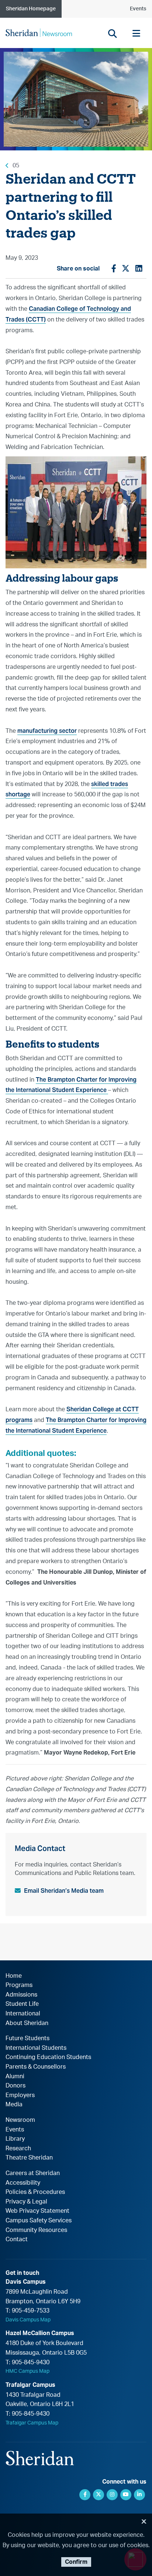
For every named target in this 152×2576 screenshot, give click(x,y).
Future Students (27, 2038)
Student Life (22, 2004)
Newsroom (20, 2120)
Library (15, 2139)
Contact (17, 2239)
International (23, 2014)
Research (18, 2148)
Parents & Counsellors (36, 2067)
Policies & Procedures (35, 2192)
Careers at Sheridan (33, 2173)
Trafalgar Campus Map (32, 2423)
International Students (36, 2048)
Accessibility (23, 2183)
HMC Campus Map (27, 2371)
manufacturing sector (47, 731)
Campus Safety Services (39, 2221)
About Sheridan (27, 2023)
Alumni (15, 2076)
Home (14, 1976)
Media (14, 2104)
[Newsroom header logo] (39, 33)
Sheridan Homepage (31, 9)
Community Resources (36, 2230)
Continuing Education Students (48, 2057)
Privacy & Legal (26, 2202)
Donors (15, 2086)
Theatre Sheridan (29, 2158)
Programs (19, 1985)
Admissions (21, 1995)
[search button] (112, 33)
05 (16, 166)
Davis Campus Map (28, 2320)
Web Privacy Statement (37, 2211)
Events (138, 9)
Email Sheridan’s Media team (64, 1891)
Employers (20, 2095)
